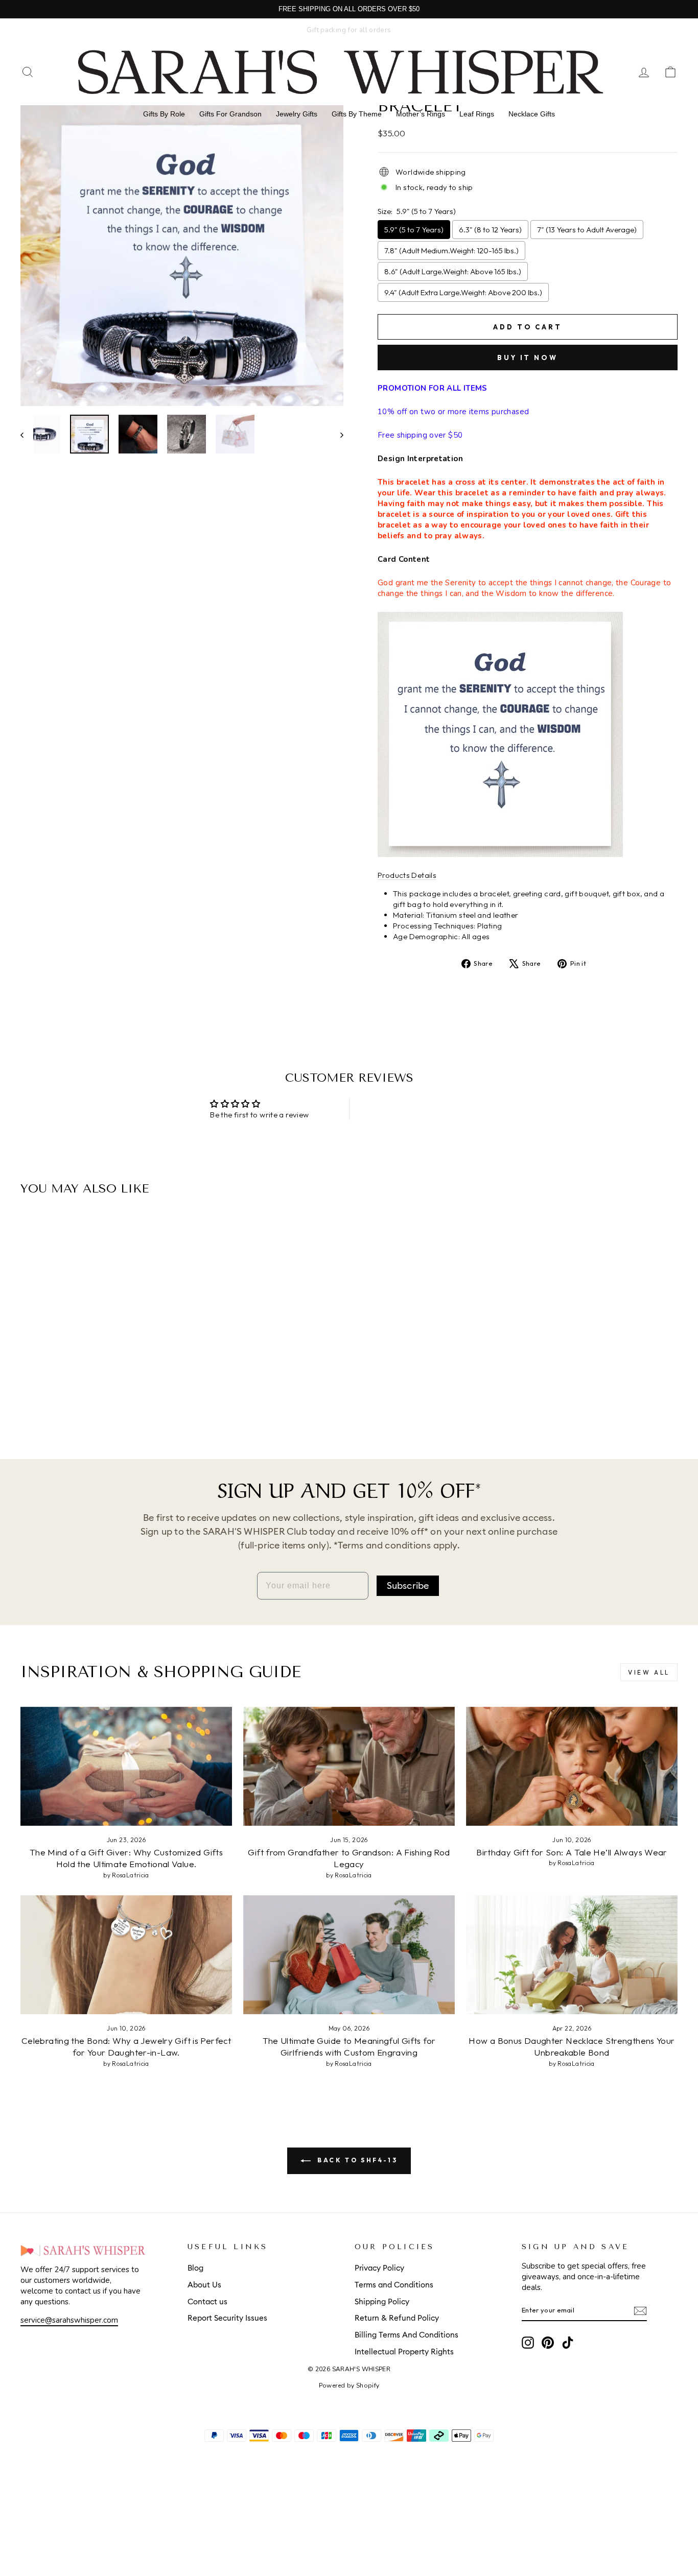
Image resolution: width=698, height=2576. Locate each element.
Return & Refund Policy (397, 2318)
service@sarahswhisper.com (69, 2320)
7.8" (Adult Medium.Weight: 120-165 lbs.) (451, 251)
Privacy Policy (379, 2268)
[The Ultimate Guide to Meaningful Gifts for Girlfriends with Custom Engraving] (349, 1955)
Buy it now (528, 357)
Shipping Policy (382, 2302)
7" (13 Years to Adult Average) (587, 230)
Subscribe (408, 1586)
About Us (204, 2285)
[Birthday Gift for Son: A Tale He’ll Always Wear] (572, 1766)
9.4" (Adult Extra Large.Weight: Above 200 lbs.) (463, 292)
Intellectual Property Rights (404, 2352)
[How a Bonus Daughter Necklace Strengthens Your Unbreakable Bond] (572, 1955)
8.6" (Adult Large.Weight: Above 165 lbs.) (453, 271)
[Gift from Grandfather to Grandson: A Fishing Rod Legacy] (349, 1766)
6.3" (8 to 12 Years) (490, 230)
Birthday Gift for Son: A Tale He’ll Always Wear (572, 1852)
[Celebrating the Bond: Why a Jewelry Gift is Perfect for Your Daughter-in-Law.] (126, 1955)
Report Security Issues (227, 2318)
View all (649, 1672)
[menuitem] (164, 114)
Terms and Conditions (394, 2285)
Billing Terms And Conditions (406, 2335)
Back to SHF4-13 (356, 2160)
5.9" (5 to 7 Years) (414, 230)
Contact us (207, 2302)
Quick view (98, 1365)
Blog (195, 2268)
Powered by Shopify (349, 2386)
